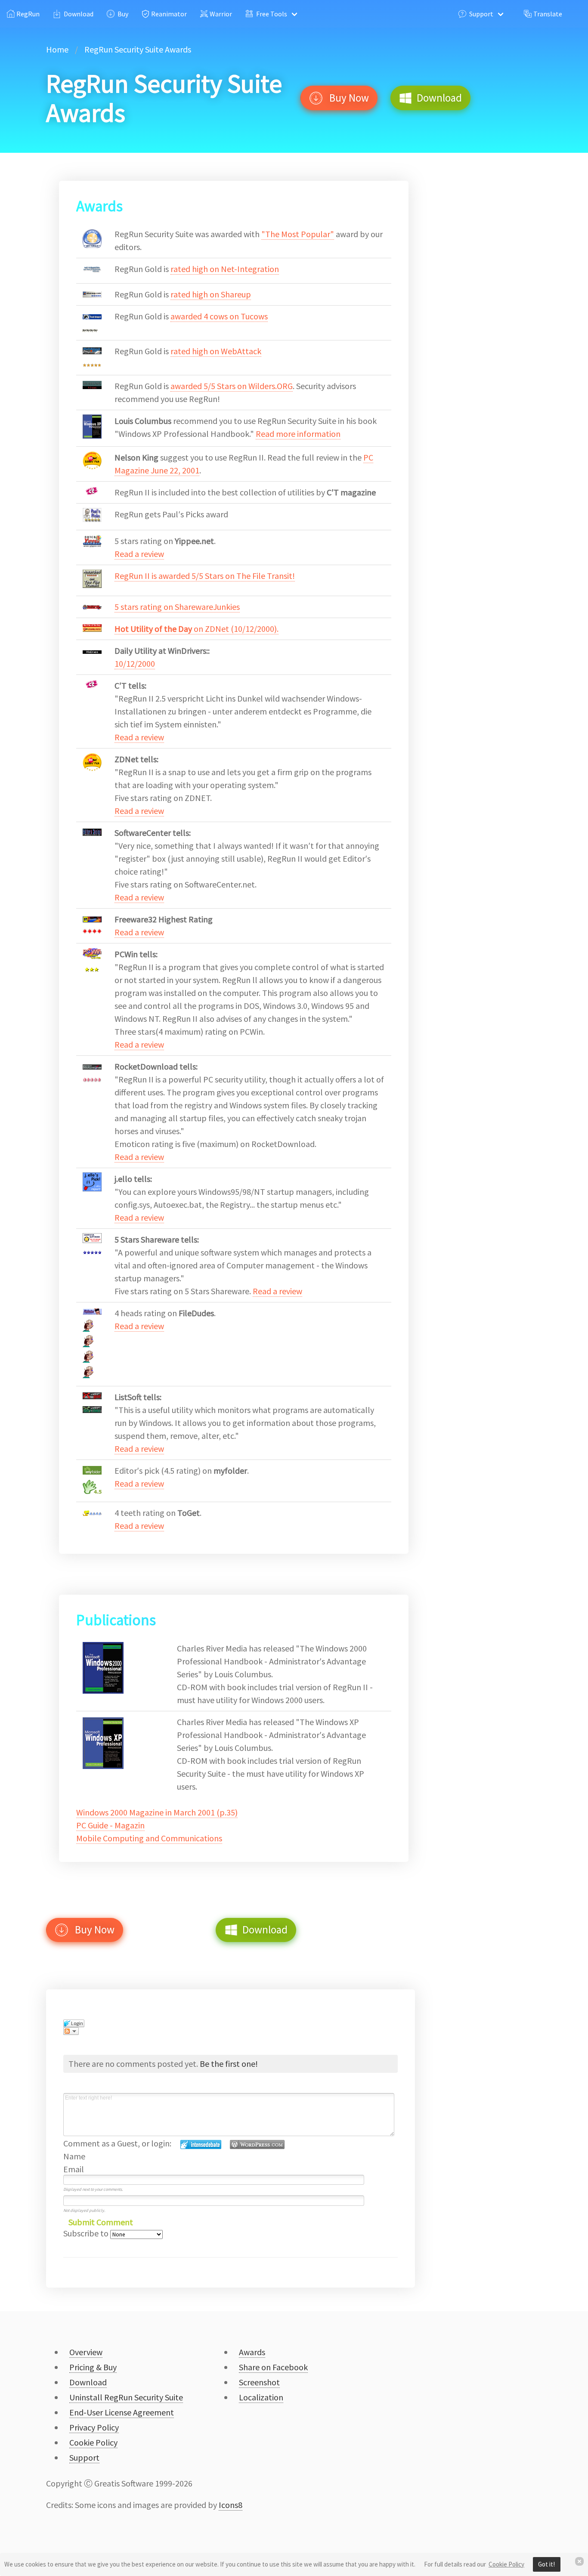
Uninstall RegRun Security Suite (126, 2397)
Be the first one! (229, 2064)
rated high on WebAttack (216, 351)
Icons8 (231, 2505)
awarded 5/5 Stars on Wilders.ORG (232, 386)
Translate (547, 14)
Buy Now (346, 98)
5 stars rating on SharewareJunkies (177, 607)
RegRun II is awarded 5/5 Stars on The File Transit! (205, 576)
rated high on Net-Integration (225, 269)
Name (74, 2156)
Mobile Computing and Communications (149, 1838)
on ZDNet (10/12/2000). (197, 629)
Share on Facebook (273, 2367)
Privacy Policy (94, 2427)
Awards (252, 2352)
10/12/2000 (135, 663)
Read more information (298, 434)
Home (57, 49)
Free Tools (270, 14)
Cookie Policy (506, 2564)
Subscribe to (87, 2233)
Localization (261, 2397)
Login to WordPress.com (257, 2145)
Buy (122, 14)
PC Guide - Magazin (110, 1825)
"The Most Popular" (298, 234)
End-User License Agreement (122, 2412)
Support (480, 14)
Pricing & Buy (93, 2367)
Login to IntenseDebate (201, 2145)
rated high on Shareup (211, 294)
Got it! (546, 2564)
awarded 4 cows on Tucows (219, 316)
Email (74, 2169)
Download (77, 14)
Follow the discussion (71, 2031)
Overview (86, 2352)
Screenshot (259, 2382)
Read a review (139, 554)
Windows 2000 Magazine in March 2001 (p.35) (157, 1812)
